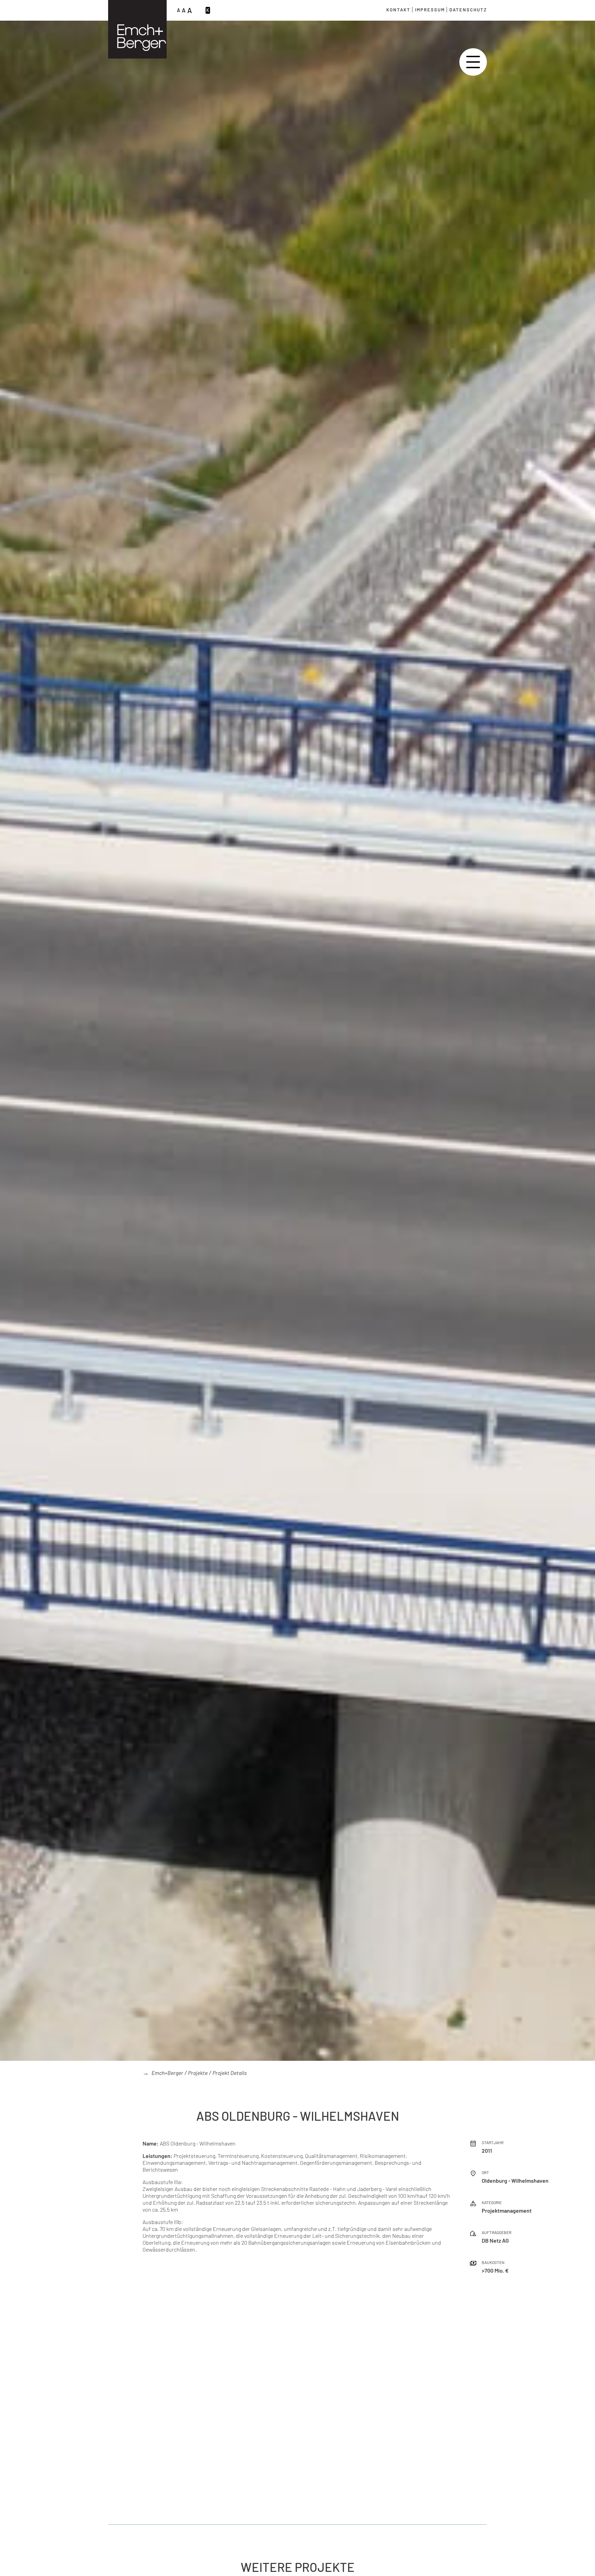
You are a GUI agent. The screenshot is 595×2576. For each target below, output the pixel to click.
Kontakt (398, 10)
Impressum (430, 10)
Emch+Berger (167, 2073)
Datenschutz (468, 10)
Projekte (198, 2073)
